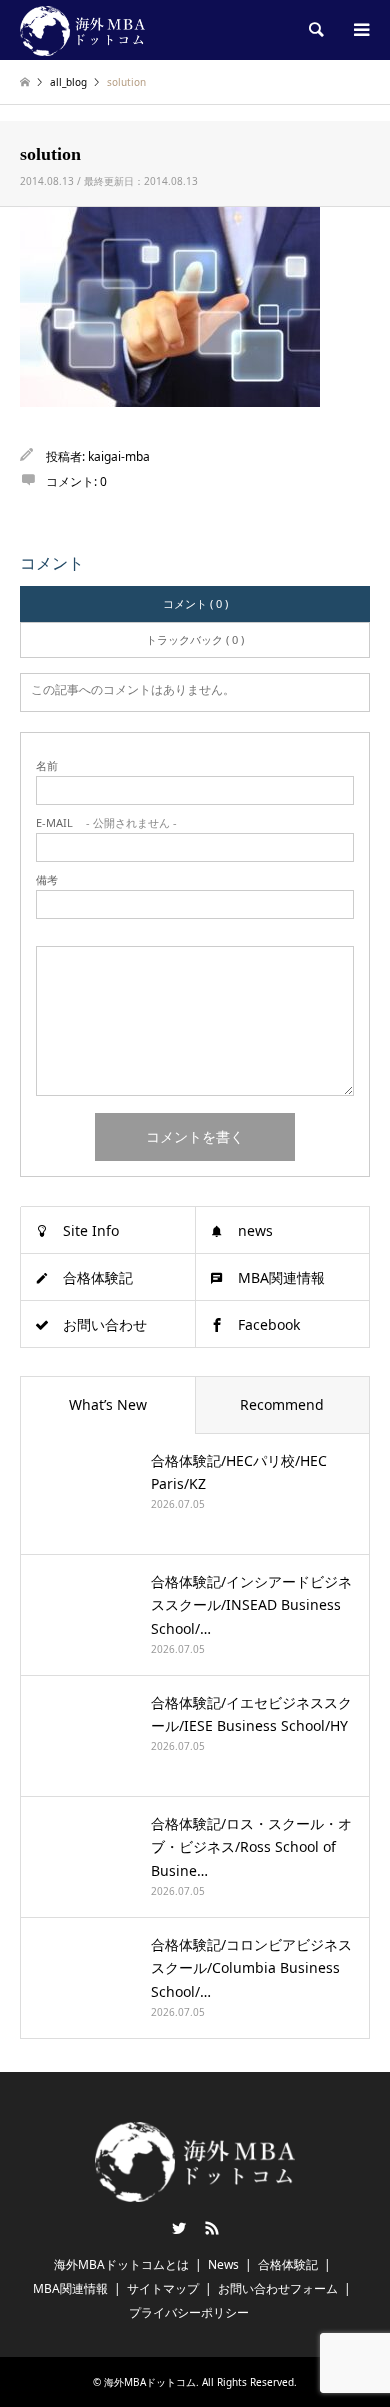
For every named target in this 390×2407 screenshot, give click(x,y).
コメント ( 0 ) (195, 603)
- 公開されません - (106, 822)
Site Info (91, 1230)
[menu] (360, 30)
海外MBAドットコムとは (121, 2264)
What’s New (108, 1404)
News (223, 2264)
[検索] (315, 30)
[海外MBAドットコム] (82, 29)
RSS (212, 2228)
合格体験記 (98, 1277)
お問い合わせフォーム (278, 2288)
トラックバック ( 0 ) (195, 639)
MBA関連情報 (281, 1277)
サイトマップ (163, 2288)
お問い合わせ (105, 1324)
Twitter (179, 2228)
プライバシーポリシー (189, 2312)
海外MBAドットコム (150, 2382)
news (255, 1230)
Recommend (282, 1404)
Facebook (269, 1324)
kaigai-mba (119, 456)
